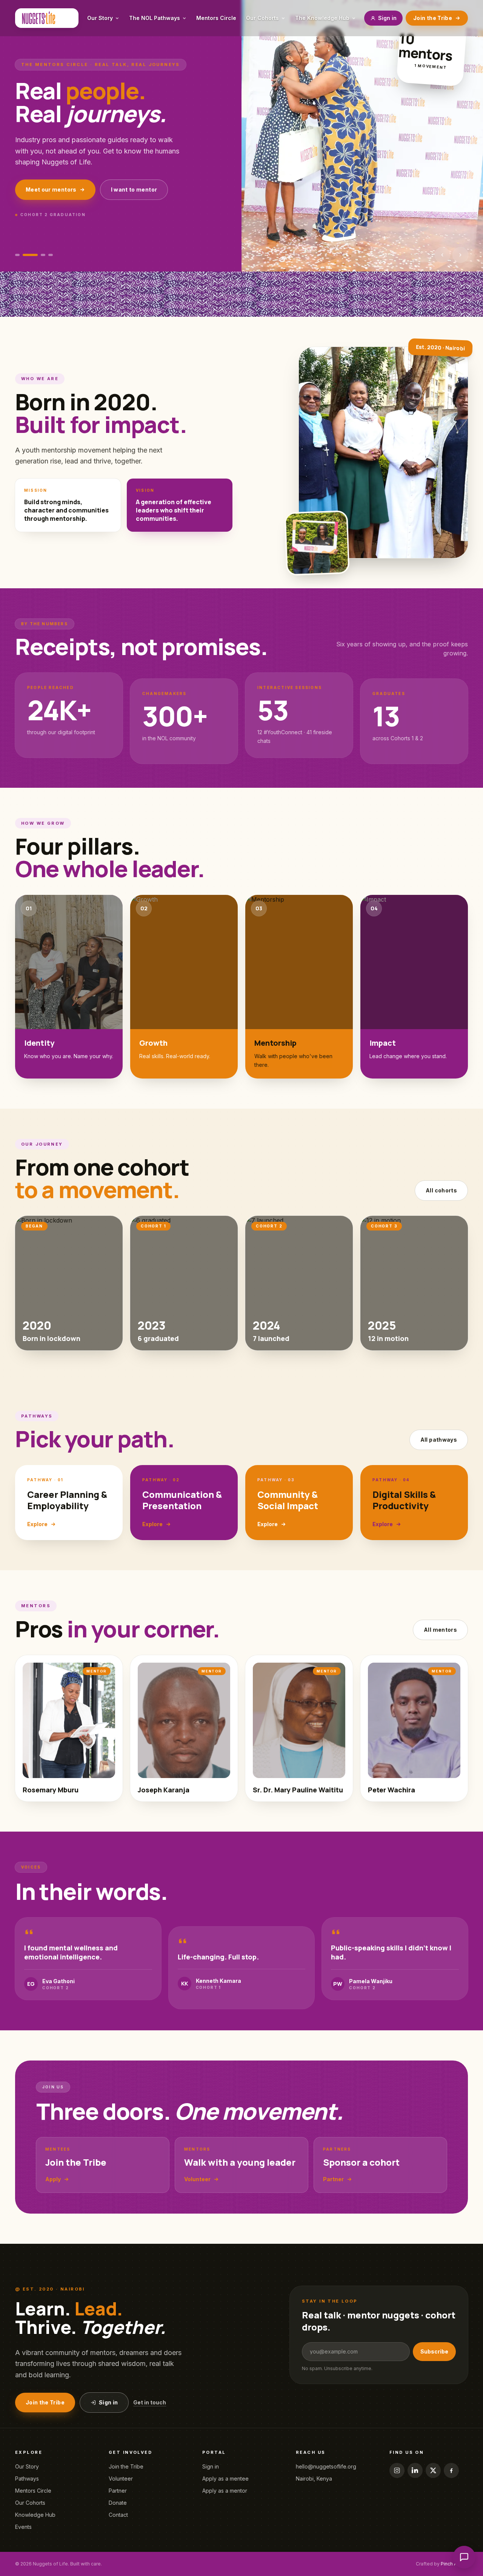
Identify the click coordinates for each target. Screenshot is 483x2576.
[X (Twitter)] (433, 2470)
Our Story (27, 2466)
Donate (118, 2503)
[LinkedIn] (415, 2470)
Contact (118, 2515)
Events (23, 2527)
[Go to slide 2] (30, 255)
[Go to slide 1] (17, 255)
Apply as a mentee (225, 2479)
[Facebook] (451, 2470)
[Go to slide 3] (43, 255)
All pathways (439, 1440)
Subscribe (434, 2351)
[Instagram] (397, 2470)
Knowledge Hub (35, 2515)
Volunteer (121, 2479)
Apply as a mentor (225, 2491)
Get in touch (150, 2402)
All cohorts (441, 1190)
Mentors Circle (33, 2491)
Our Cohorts (30, 2503)
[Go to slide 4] (51, 255)
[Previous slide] (442, 255)
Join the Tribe (433, 18)
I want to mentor (134, 189)
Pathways (27, 2479)
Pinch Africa (454, 2564)
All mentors (440, 1630)
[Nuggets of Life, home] (47, 18)
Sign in (387, 18)
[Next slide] (460, 255)
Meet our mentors (51, 189)
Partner (118, 2491)
